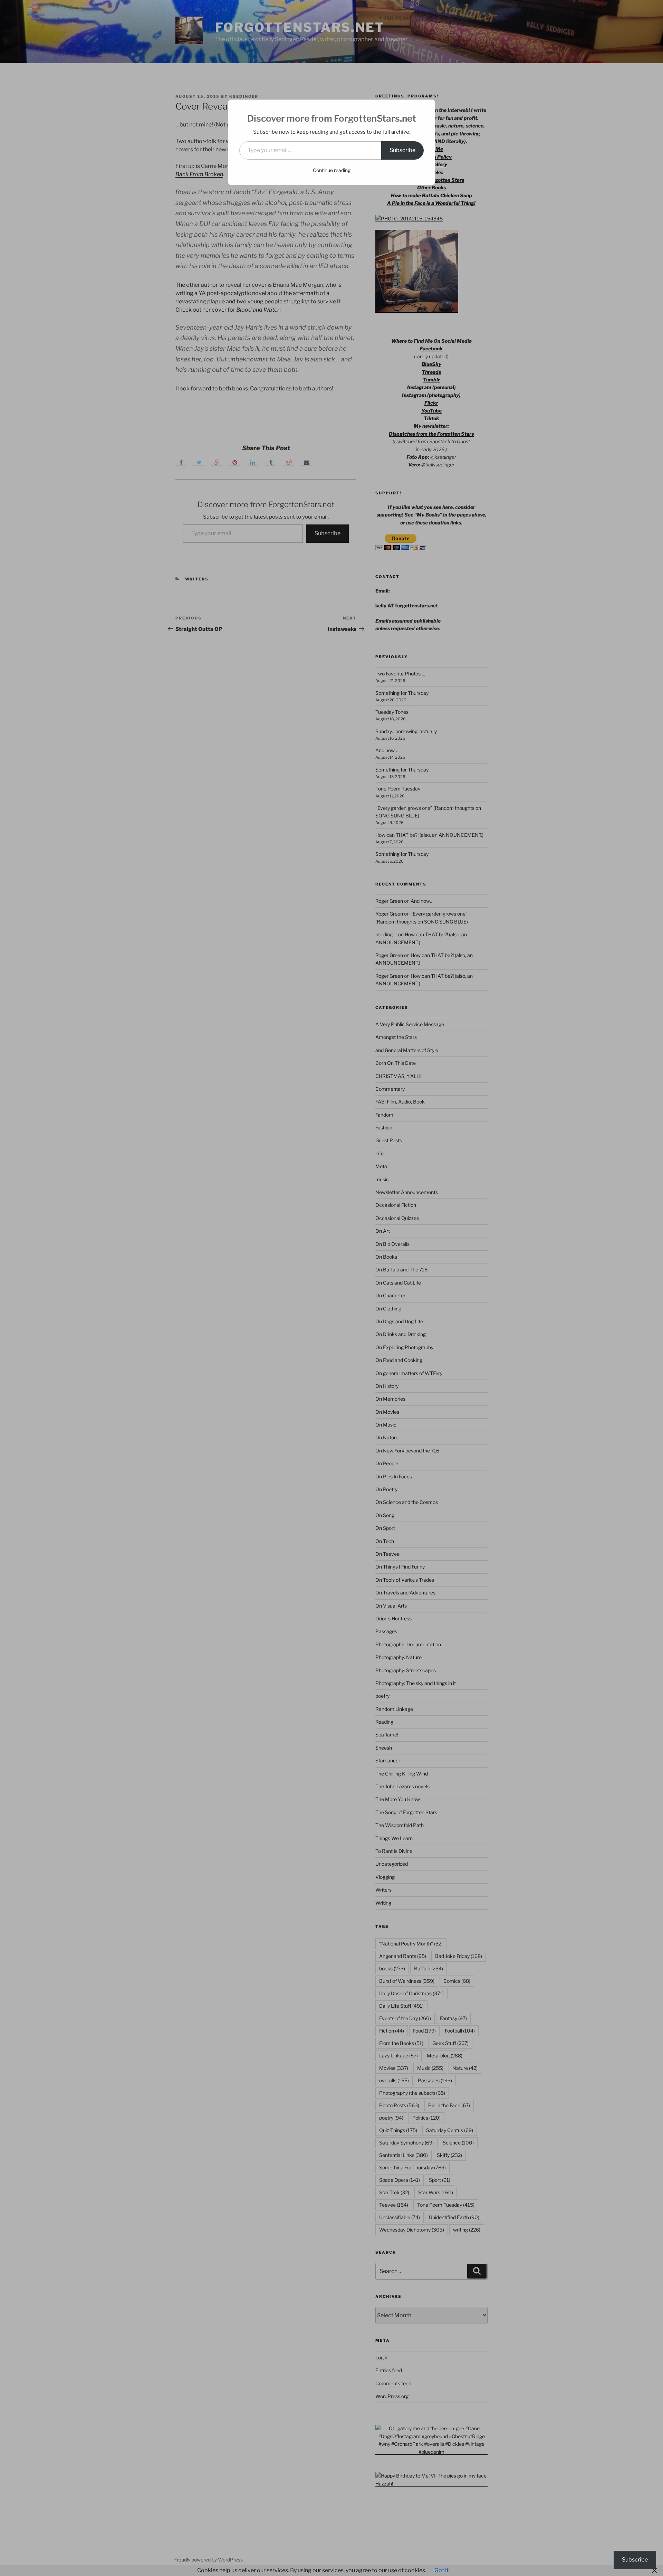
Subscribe (402, 150)
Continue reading (332, 170)
